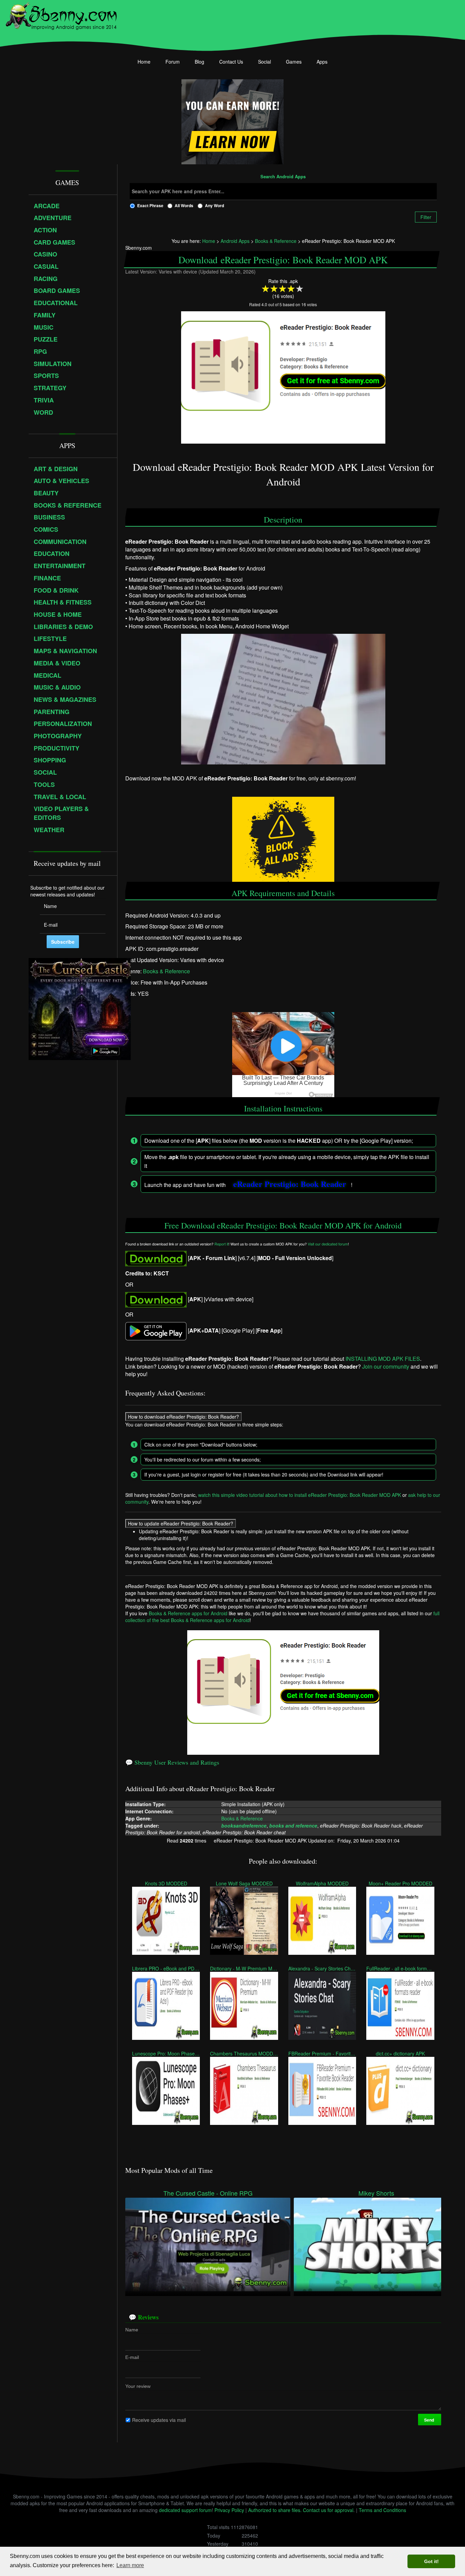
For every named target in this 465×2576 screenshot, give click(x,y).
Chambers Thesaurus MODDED (244, 2053)
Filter (426, 217)
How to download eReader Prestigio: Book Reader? (183, 1417)
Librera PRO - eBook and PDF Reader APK (166, 1968)
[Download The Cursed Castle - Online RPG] (208, 2244)
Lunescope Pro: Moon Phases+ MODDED (166, 2053)
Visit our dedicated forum (328, 1244)
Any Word (214, 205)
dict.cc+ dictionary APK (400, 2053)
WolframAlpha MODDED (322, 1883)
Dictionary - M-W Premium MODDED (244, 1968)
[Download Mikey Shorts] (376, 2244)
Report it (221, 1244)
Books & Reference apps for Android (188, 1613)
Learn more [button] (130, 2565)
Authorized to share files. (275, 2510)
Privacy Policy (229, 2510)
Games (294, 62)
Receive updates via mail (159, 2420)
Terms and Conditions (382, 2510)
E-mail (132, 2357)
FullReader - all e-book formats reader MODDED (400, 1968)
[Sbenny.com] (61, 15)
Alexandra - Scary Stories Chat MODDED (322, 1968)
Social (264, 62)
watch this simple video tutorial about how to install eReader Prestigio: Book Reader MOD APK (300, 1495)
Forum (173, 62)
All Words (184, 205)
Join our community (386, 1366)
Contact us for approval (328, 2510)
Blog (199, 62)
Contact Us (231, 62)
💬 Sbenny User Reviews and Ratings (172, 1762)
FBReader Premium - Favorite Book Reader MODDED (322, 2053)
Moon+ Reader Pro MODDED (400, 1883)
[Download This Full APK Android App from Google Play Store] (156, 1330)
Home (144, 62)
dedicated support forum (185, 2510)
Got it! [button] (431, 2561)
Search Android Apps (283, 177)
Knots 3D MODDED (166, 1883)
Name (132, 2330)
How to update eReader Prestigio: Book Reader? (181, 1523)
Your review (138, 2386)
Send (430, 2420)
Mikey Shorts (376, 2193)
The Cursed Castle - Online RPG (208, 2193)
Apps (322, 62)
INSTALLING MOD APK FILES (383, 1359)
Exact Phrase (150, 205)
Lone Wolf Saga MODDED (244, 1883)
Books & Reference (166, 971)
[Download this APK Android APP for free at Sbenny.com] (156, 1258)
